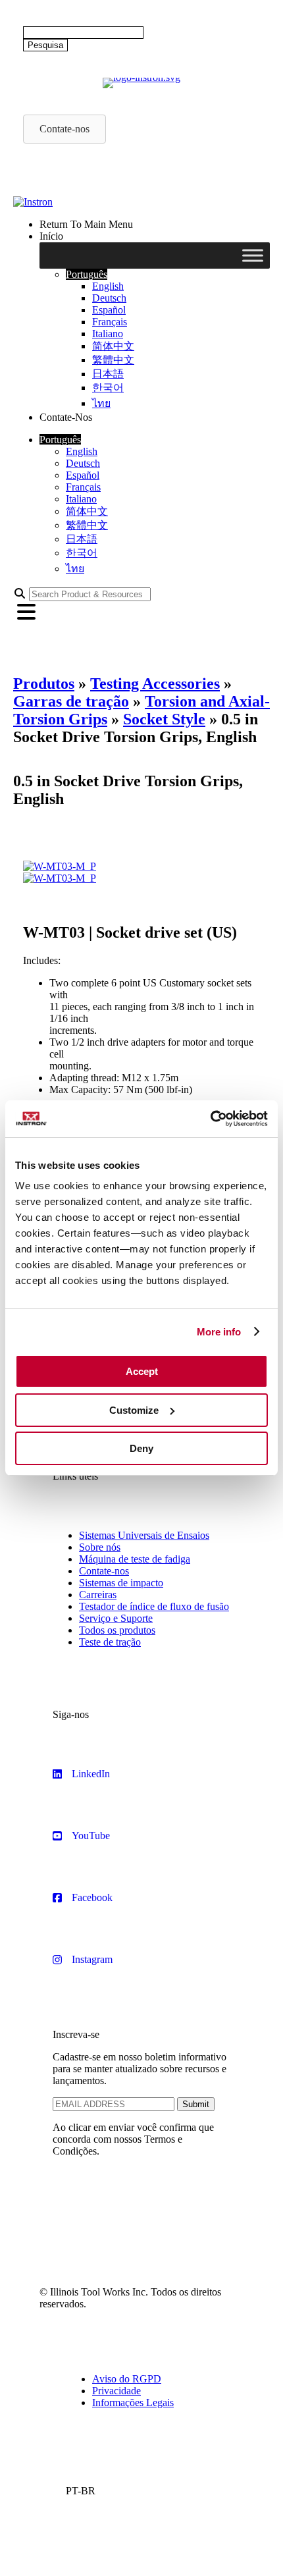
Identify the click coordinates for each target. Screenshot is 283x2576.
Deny (141, 1448)
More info (219, 1332)
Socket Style (164, 719)
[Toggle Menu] (253, 255)
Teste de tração (110, 1642)
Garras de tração (71, 701)
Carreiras (98, 1595)
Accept (142, 1371)
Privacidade (116, 2391)
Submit (196, 2104)
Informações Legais (133, 2402)
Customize (134, 1410)
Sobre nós (100, 1547)
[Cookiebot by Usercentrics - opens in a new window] (210, 1119)
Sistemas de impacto (121, 1583)
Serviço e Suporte (116, 1618)
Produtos (44, 684)
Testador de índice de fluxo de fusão (154, 1606)
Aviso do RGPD (127, 2379)
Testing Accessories (155, 684)
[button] (87, 274)
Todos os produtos (117, 1630)
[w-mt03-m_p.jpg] (60, 866)
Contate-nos (104, 1571)
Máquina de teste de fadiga (135, 1559)
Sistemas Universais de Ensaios (144, 1535)
